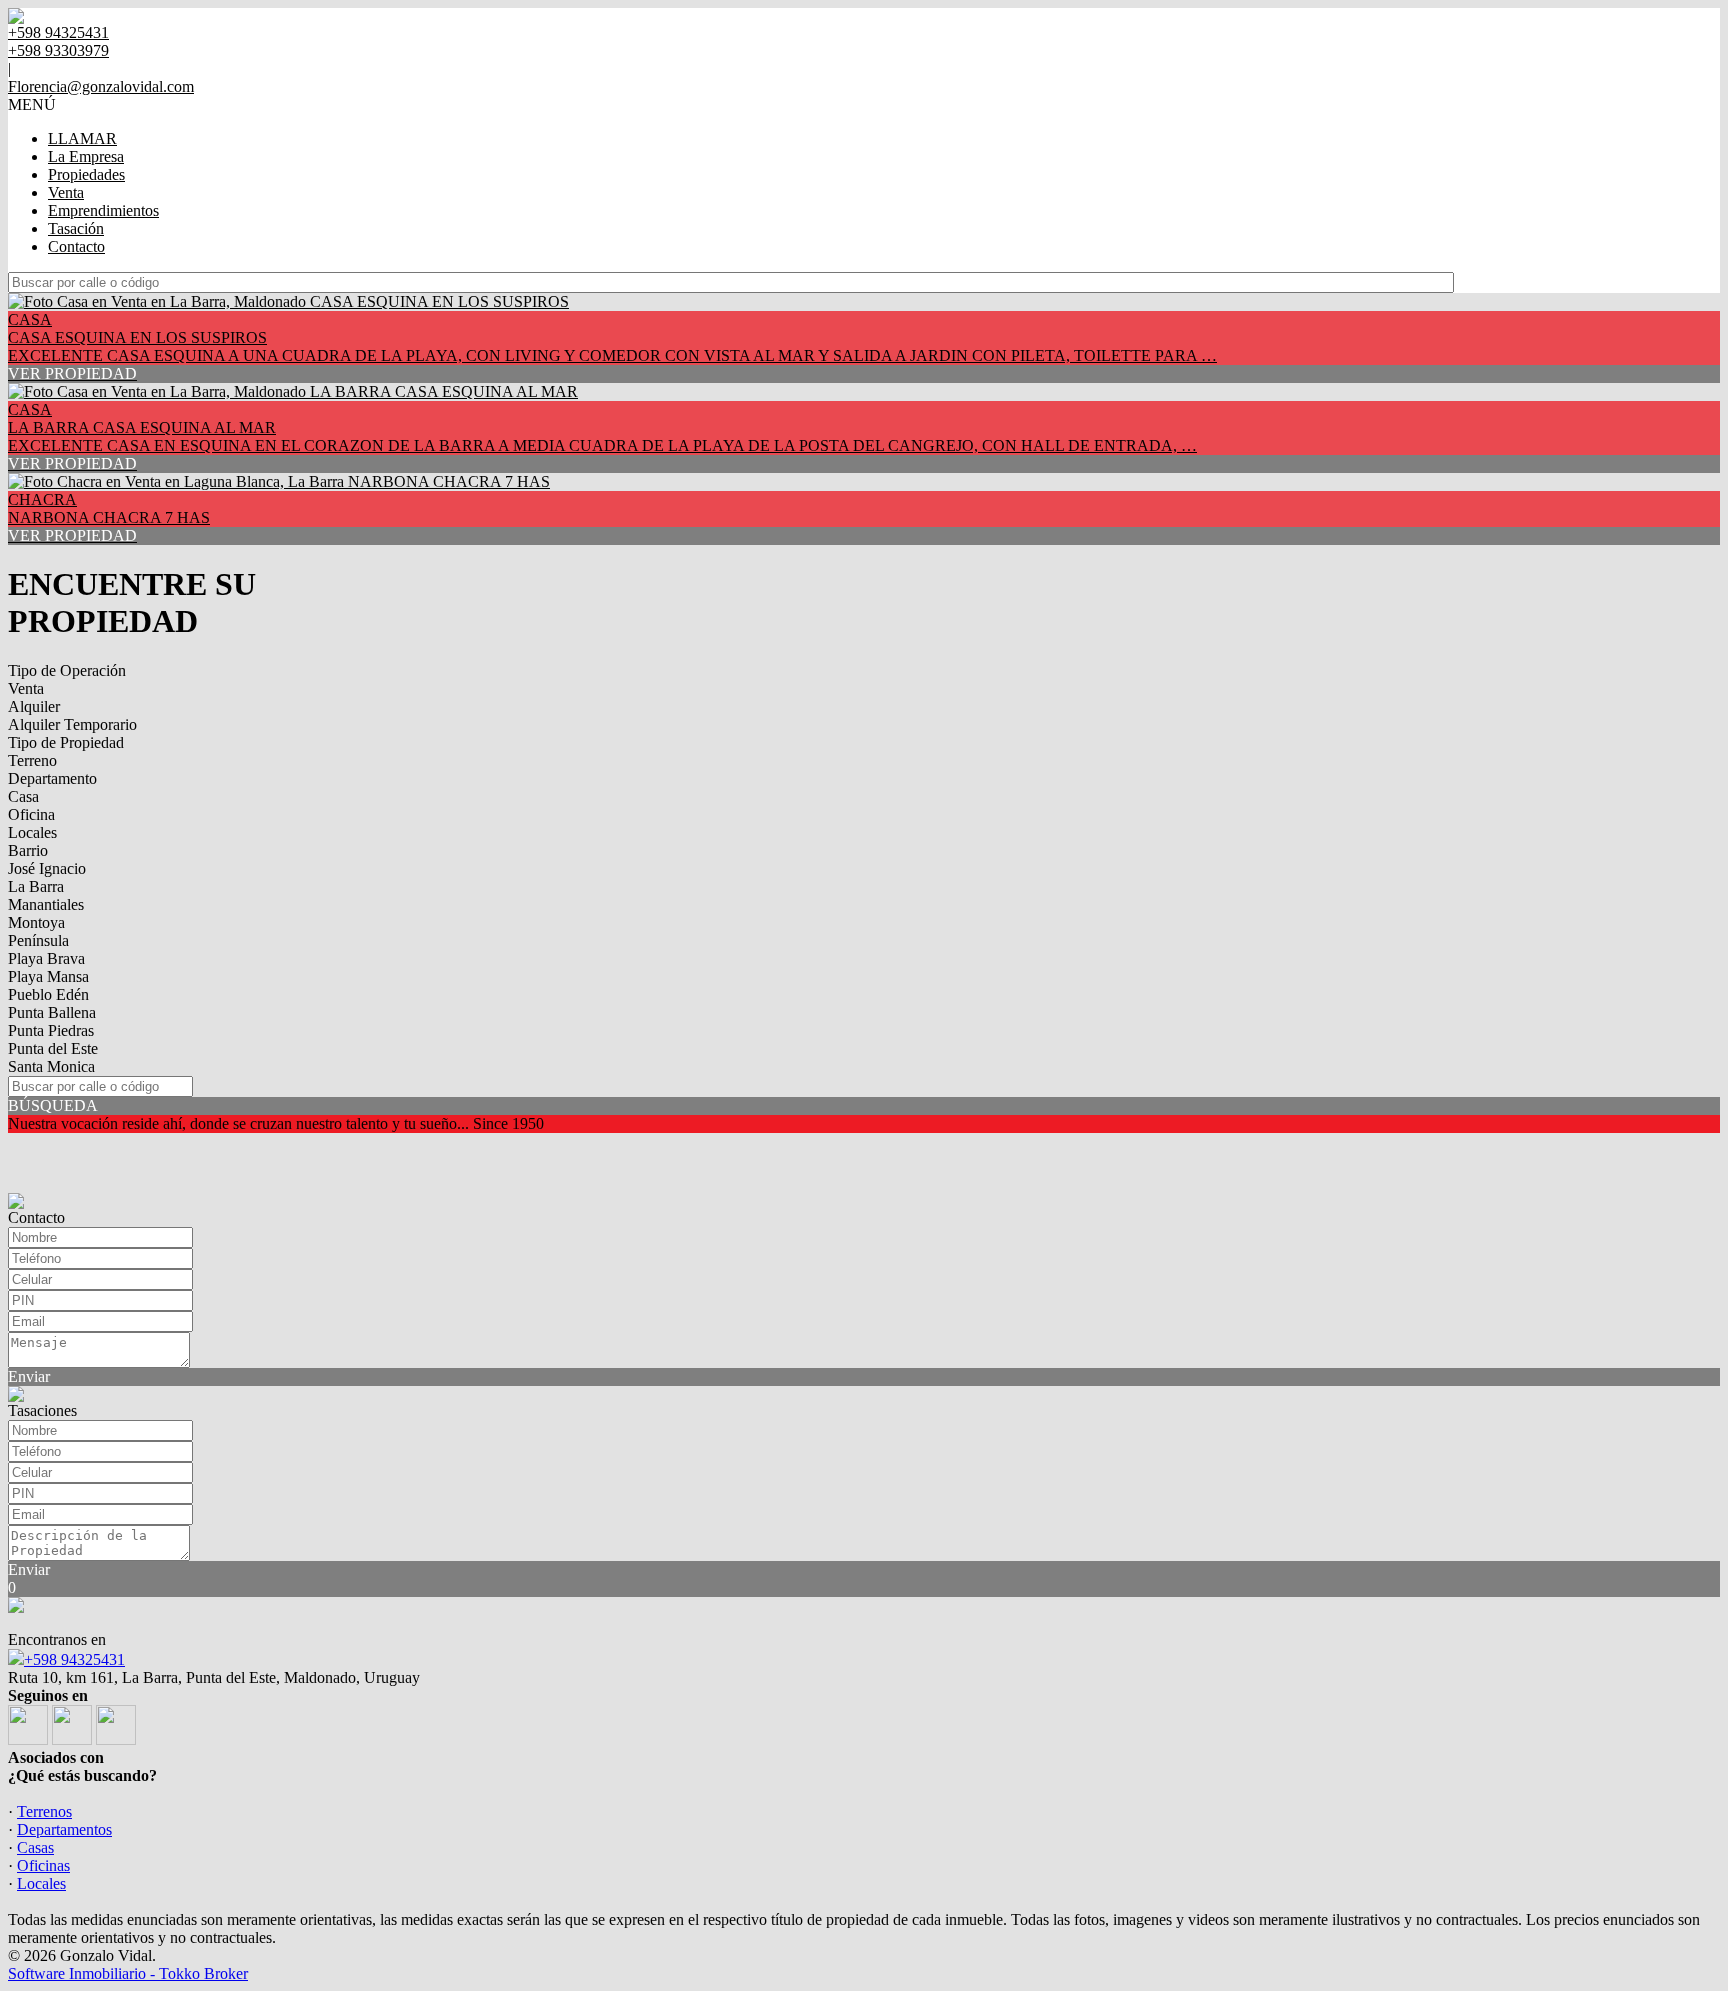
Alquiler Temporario (72, 724)
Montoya (36, 922)
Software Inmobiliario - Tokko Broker (128, 1973)
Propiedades (86, 174)
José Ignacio (47, 868)
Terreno (32, 760)
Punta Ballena (52, 1012)
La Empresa (86, 156)
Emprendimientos (103, 210)
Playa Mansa (48, 976)
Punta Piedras (51, 1030)
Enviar (29, 1376)
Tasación (76, 228)
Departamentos (64, 1829)
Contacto (76, 246)
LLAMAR (82, 138)
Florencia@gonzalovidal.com (101, 86)
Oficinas (43, 1865)
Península (38, 940)
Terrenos (44, 1811)
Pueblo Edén (48, 994)
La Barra (36, 886)
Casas (35, 1847)
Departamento (52, 778)
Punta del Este (53, 1048)
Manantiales (46, 904)
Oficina (31, 814)
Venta (66, 192)
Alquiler (34, 706)
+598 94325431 (74, 1659)
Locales (32, 832)
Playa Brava (46, 958)
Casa (23, 796)
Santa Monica (51, 1066)
